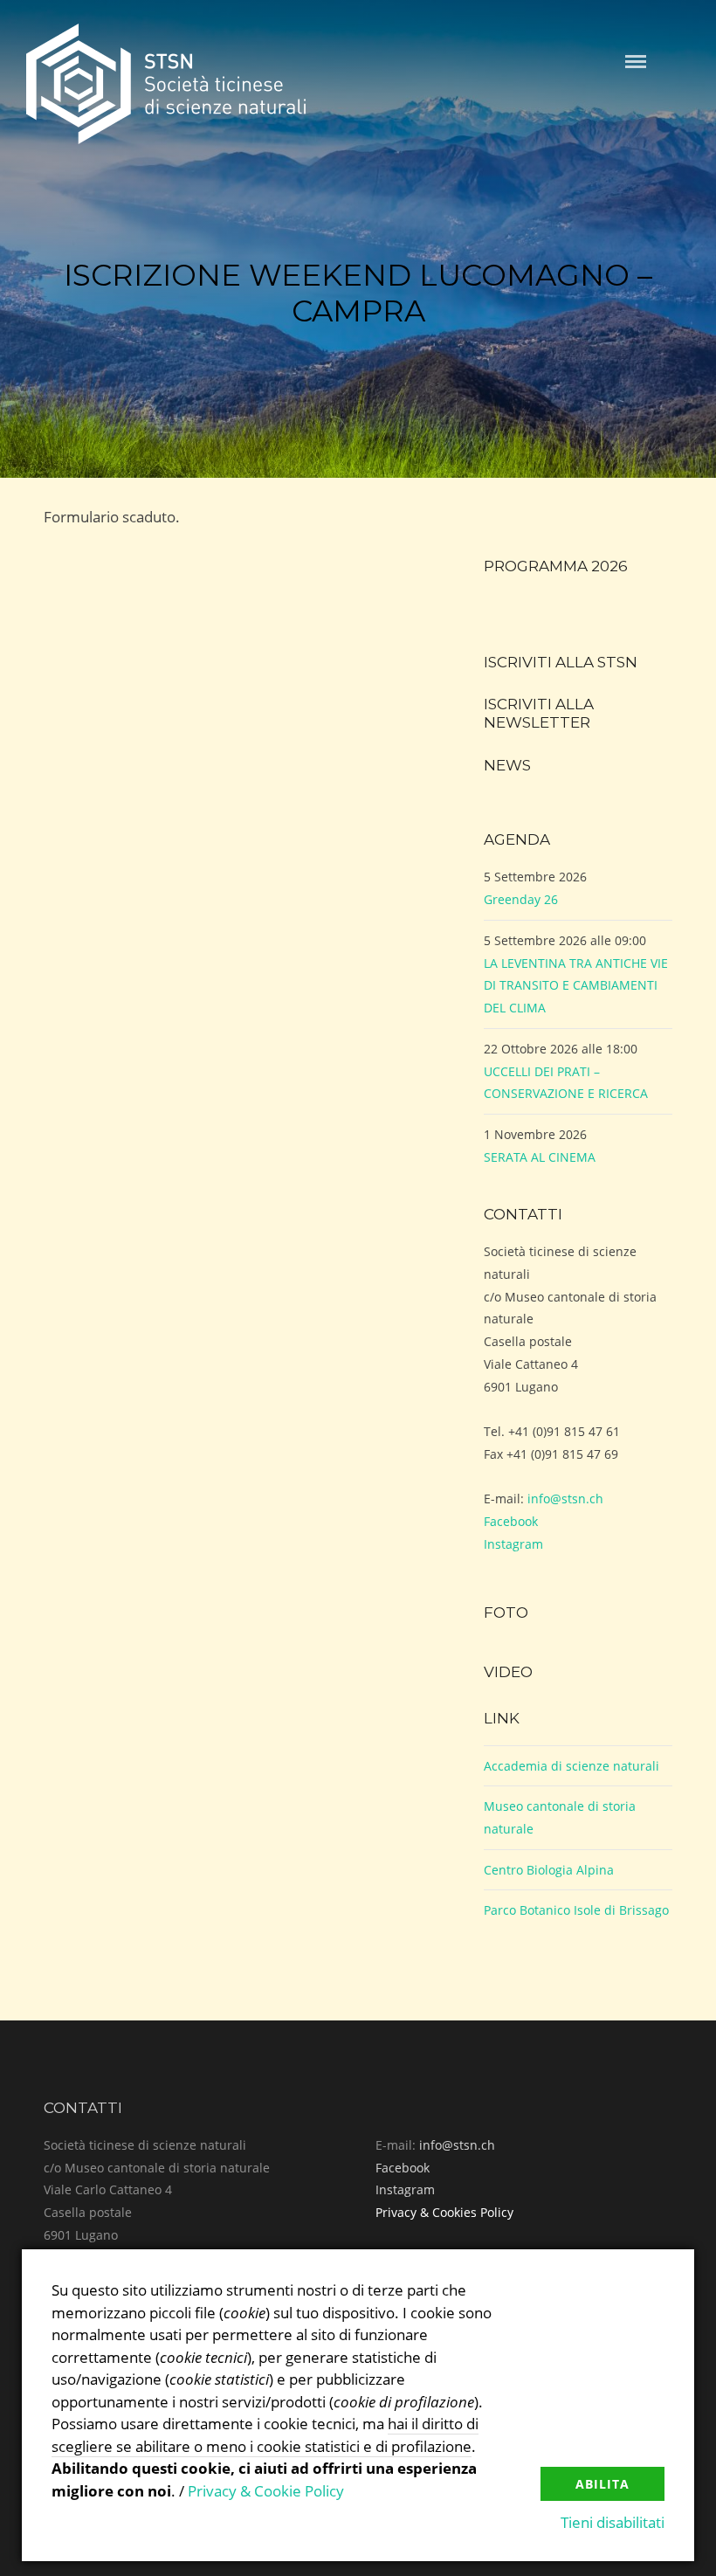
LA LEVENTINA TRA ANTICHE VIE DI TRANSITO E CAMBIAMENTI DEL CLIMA (576, 985)
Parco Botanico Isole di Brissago (576, 1910)
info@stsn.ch (565, 1499)
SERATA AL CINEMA (540, 1157)
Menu (636, 62)
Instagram (513, 1544)
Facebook (511, 1521)
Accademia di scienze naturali (571, 1766)
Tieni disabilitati (613, 2522)
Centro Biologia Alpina (549, 1870)
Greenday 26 (521, 899)
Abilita (602, 2484)
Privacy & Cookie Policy (266, 2491)
